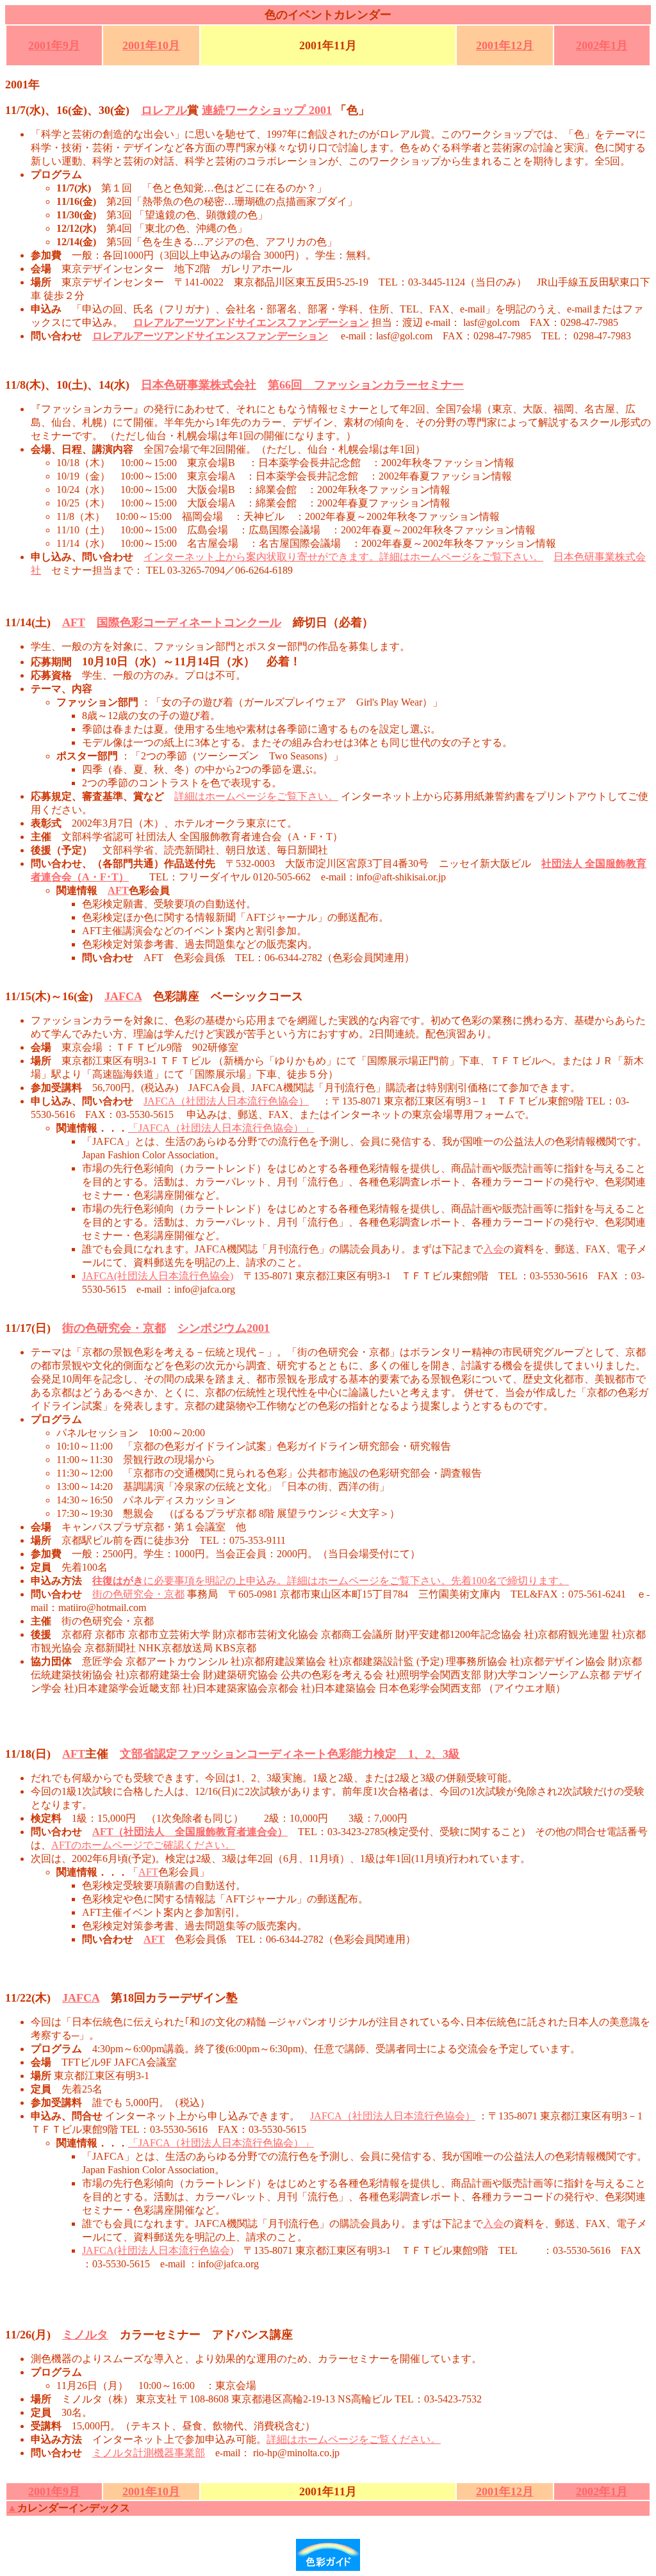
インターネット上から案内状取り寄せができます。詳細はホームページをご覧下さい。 (343, 557)
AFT (74, 622)
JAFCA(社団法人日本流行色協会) (158, 1276)
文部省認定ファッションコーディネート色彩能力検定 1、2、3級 (290, 1754)
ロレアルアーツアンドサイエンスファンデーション (210, 336)
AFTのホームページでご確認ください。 (143, 1845)
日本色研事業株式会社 (199, 385)
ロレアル (164, 110)
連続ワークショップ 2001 (267, 110)
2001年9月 (54, 45)
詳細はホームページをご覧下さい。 (256, 796)
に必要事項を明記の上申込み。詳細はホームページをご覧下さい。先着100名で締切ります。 (331, 1581)
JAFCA (123, 996)
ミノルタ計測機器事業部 (149, 2453)
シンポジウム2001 (224, 1328)
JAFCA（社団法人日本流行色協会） (226, 1101)
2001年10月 (151, 45)
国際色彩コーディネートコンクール (189, 622)
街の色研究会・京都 (114, 1328)
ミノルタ (85, 2335)
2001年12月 (505, 45)
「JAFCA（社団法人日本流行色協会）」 (221, 1128)
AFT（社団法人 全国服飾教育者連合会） (190, 1832)
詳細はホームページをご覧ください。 (354, 2439)
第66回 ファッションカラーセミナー (366, 385)
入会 (493, 1249)
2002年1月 (602, 45)
